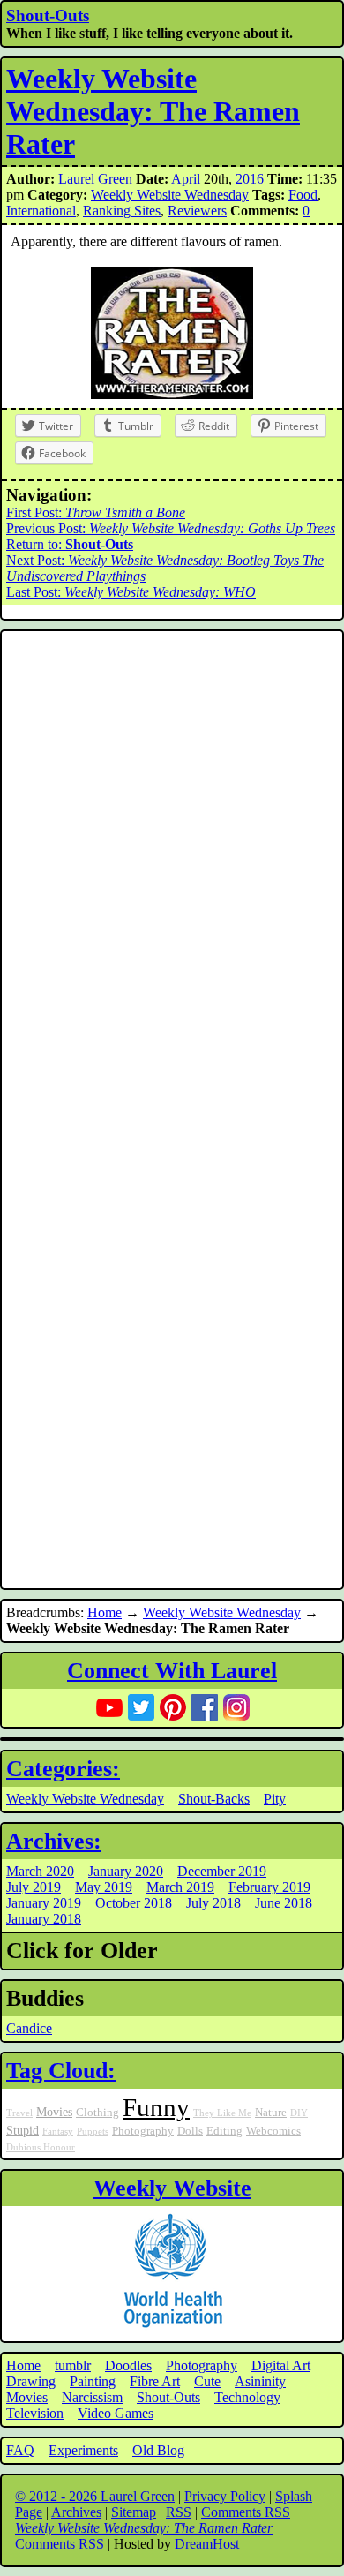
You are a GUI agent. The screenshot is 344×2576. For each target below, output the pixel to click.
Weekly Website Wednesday (170, 195)
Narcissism (92, 2397)
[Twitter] (141, 1707)
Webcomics (273, 2131)
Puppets (93, 2132)
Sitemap (134, 2512)
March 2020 (40, 1871)
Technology (247, 2397)
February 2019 (269, 1887)
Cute (207, 2381)
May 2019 (104, 1887)
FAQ (20, 2450)
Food (303, 195)
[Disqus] (172, 872)
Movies (54, 2112)
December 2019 (222, 1871)
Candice (29, 2028)
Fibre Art (155, 2381)
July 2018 (213, 1903)
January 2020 (126, 1871)
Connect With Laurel (172, 1671)
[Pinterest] (173, 1707)
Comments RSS (246, 2512)
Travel (19, 2113)
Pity (275, 1799)
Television (35, 2413)
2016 (250, 179)
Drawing (31, 2381)
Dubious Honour (41, 2147)
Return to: (70, 544)
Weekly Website (172, 2188)
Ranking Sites (122, 211)
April (186, 179)
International (41, 211)
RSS (179, 2512)
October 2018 (134, 1903)
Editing (224, 2131)
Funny (156, 2107)
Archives (76, 2512)
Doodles (128, 2365)
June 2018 (284, 1903)
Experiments (83, 2450)
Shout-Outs (48, 15)
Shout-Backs (214, 1799)
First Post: (96, 512)
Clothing (97, 2113)
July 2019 (34, 1887)
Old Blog (158, 2450)
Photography (143, 2131)
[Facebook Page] (205, 1707)
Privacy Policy (225, 2496)
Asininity (260, 2381)
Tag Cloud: (61, 2071)
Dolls (190, 2131)
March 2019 (180, 1887)
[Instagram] (236, 1707)
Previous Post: (171, 528)
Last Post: (131, 592)
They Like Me (222, 2113)
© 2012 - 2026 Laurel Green (95, 2496)
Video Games (116, 2413)
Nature (271, 2113)
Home (105, 1612)
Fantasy (58, 2132)
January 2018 (44, 1919)
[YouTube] (109, 1707)
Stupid (22, 2130)
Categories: (63, 1769)
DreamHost (207, 2544)
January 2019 (44, 1903)
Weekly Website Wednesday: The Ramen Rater (153, 111)
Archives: (54, 1841)
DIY (299, 2113)
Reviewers (197, 211)
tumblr (73, 2365)
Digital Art (281, 2365)
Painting (93, 2381)
